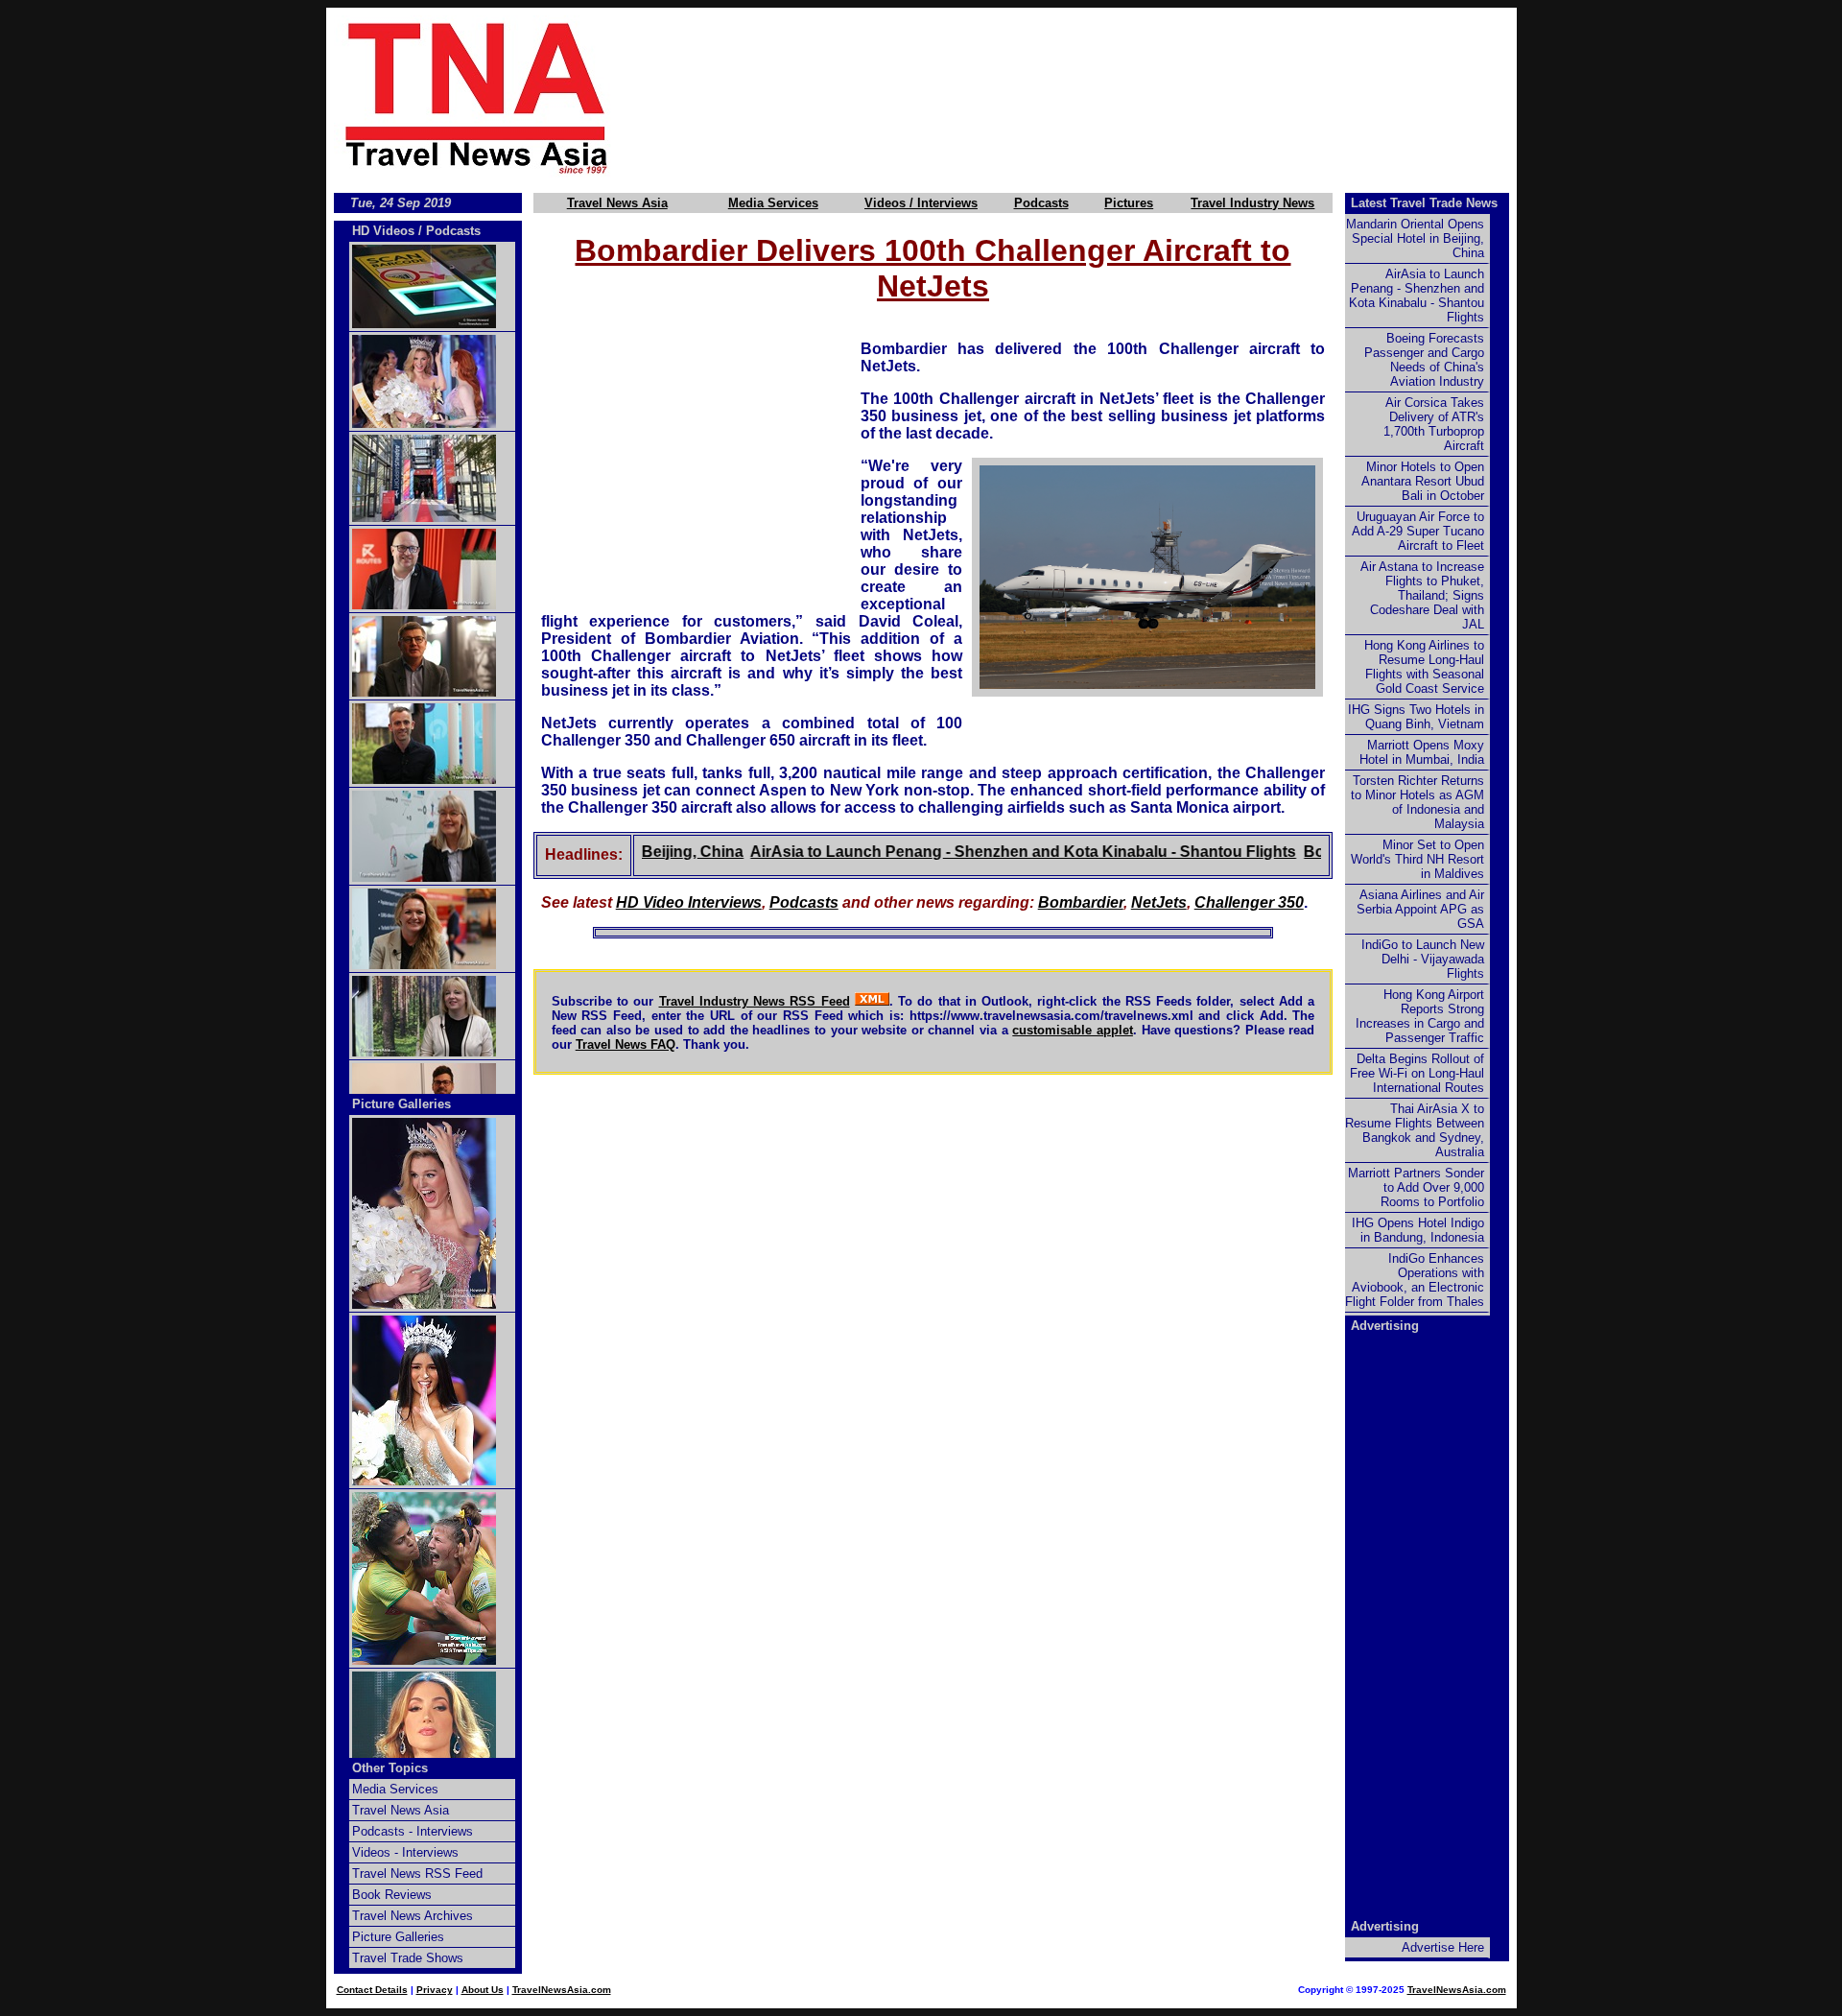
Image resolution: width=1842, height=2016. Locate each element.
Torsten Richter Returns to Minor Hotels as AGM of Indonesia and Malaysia (1417, 802)
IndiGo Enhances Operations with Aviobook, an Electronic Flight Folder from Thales (1415, 1280)
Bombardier (1081, 902)
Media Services (773, 203)
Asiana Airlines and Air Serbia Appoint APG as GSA (1420, 909)
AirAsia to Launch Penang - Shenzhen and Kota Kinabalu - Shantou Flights (985, 852)
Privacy (435, 1990)
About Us (483, 1990)
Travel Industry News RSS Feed (755, 1001)
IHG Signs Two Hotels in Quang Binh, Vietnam (1416, 717)
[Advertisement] (1096, 97)
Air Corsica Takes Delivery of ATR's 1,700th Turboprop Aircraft (1434, 424)
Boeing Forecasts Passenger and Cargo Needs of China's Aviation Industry (1424, 360)
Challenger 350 (1249, 902)
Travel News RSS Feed (417, 1874)
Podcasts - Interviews (413, 1831)
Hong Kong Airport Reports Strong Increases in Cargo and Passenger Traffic (1420, 1016)
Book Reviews (392, 1895)
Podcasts (1041, 203)
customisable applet (1073, 1030)
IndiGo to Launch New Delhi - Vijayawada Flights (1423, 959)
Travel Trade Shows (408, 1958)
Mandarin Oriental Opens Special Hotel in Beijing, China (1415, 238)
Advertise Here (1443, 1947)
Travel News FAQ (626, 1044)
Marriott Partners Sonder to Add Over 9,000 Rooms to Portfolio (1416, 1187)
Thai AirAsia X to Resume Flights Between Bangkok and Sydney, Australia (1415, 1130)
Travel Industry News (1252, 203)
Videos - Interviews (405, 1852)
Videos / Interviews (921, 203)
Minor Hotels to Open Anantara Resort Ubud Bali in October (1423, 481)
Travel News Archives (413, 1916)
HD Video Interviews (689, 902)
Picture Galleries (401, 1104)
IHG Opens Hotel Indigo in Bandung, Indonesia (1418, 1230)
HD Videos (383, 231)
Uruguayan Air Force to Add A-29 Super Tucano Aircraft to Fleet (1418, 531)
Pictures (1129, 203)
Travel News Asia (617, 203)
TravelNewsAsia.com (562, 1990)
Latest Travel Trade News (1424, 203)
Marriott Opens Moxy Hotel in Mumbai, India (1422, 752)
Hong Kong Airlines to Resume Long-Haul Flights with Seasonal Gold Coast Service (1424, 667)
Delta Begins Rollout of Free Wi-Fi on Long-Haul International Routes (1417, 1073)
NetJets (1159, 902)
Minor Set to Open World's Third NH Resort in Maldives (1417, 859)
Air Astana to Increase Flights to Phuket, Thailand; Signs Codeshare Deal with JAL (1422, 595)
